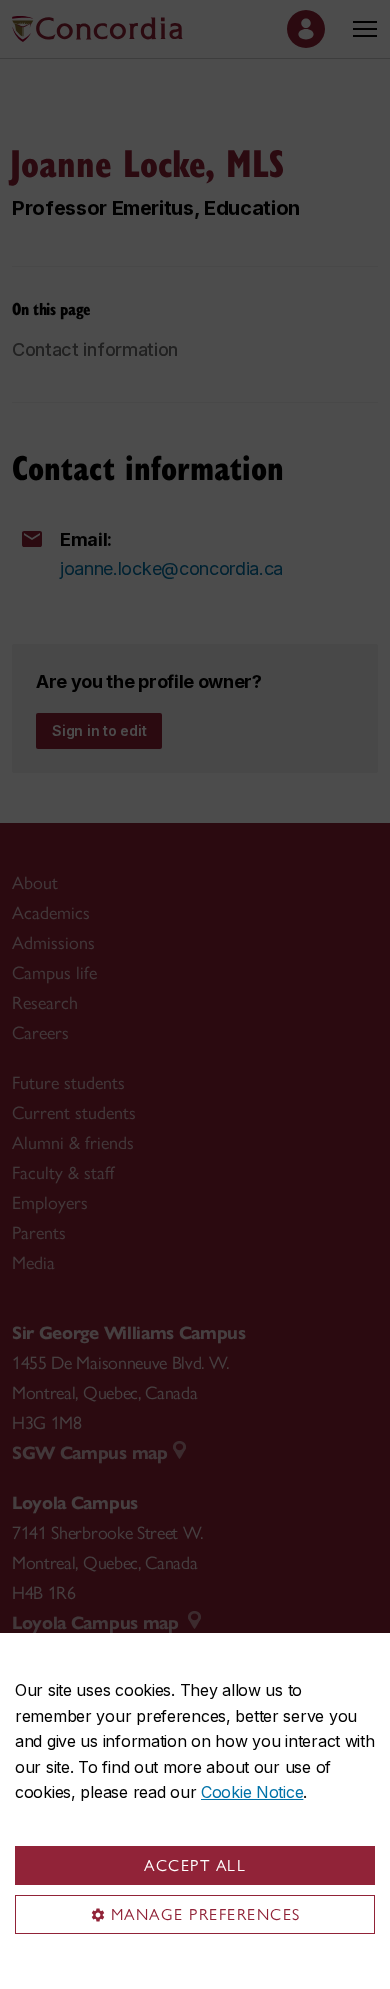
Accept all (195, 1865)
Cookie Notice (252, 1792)
